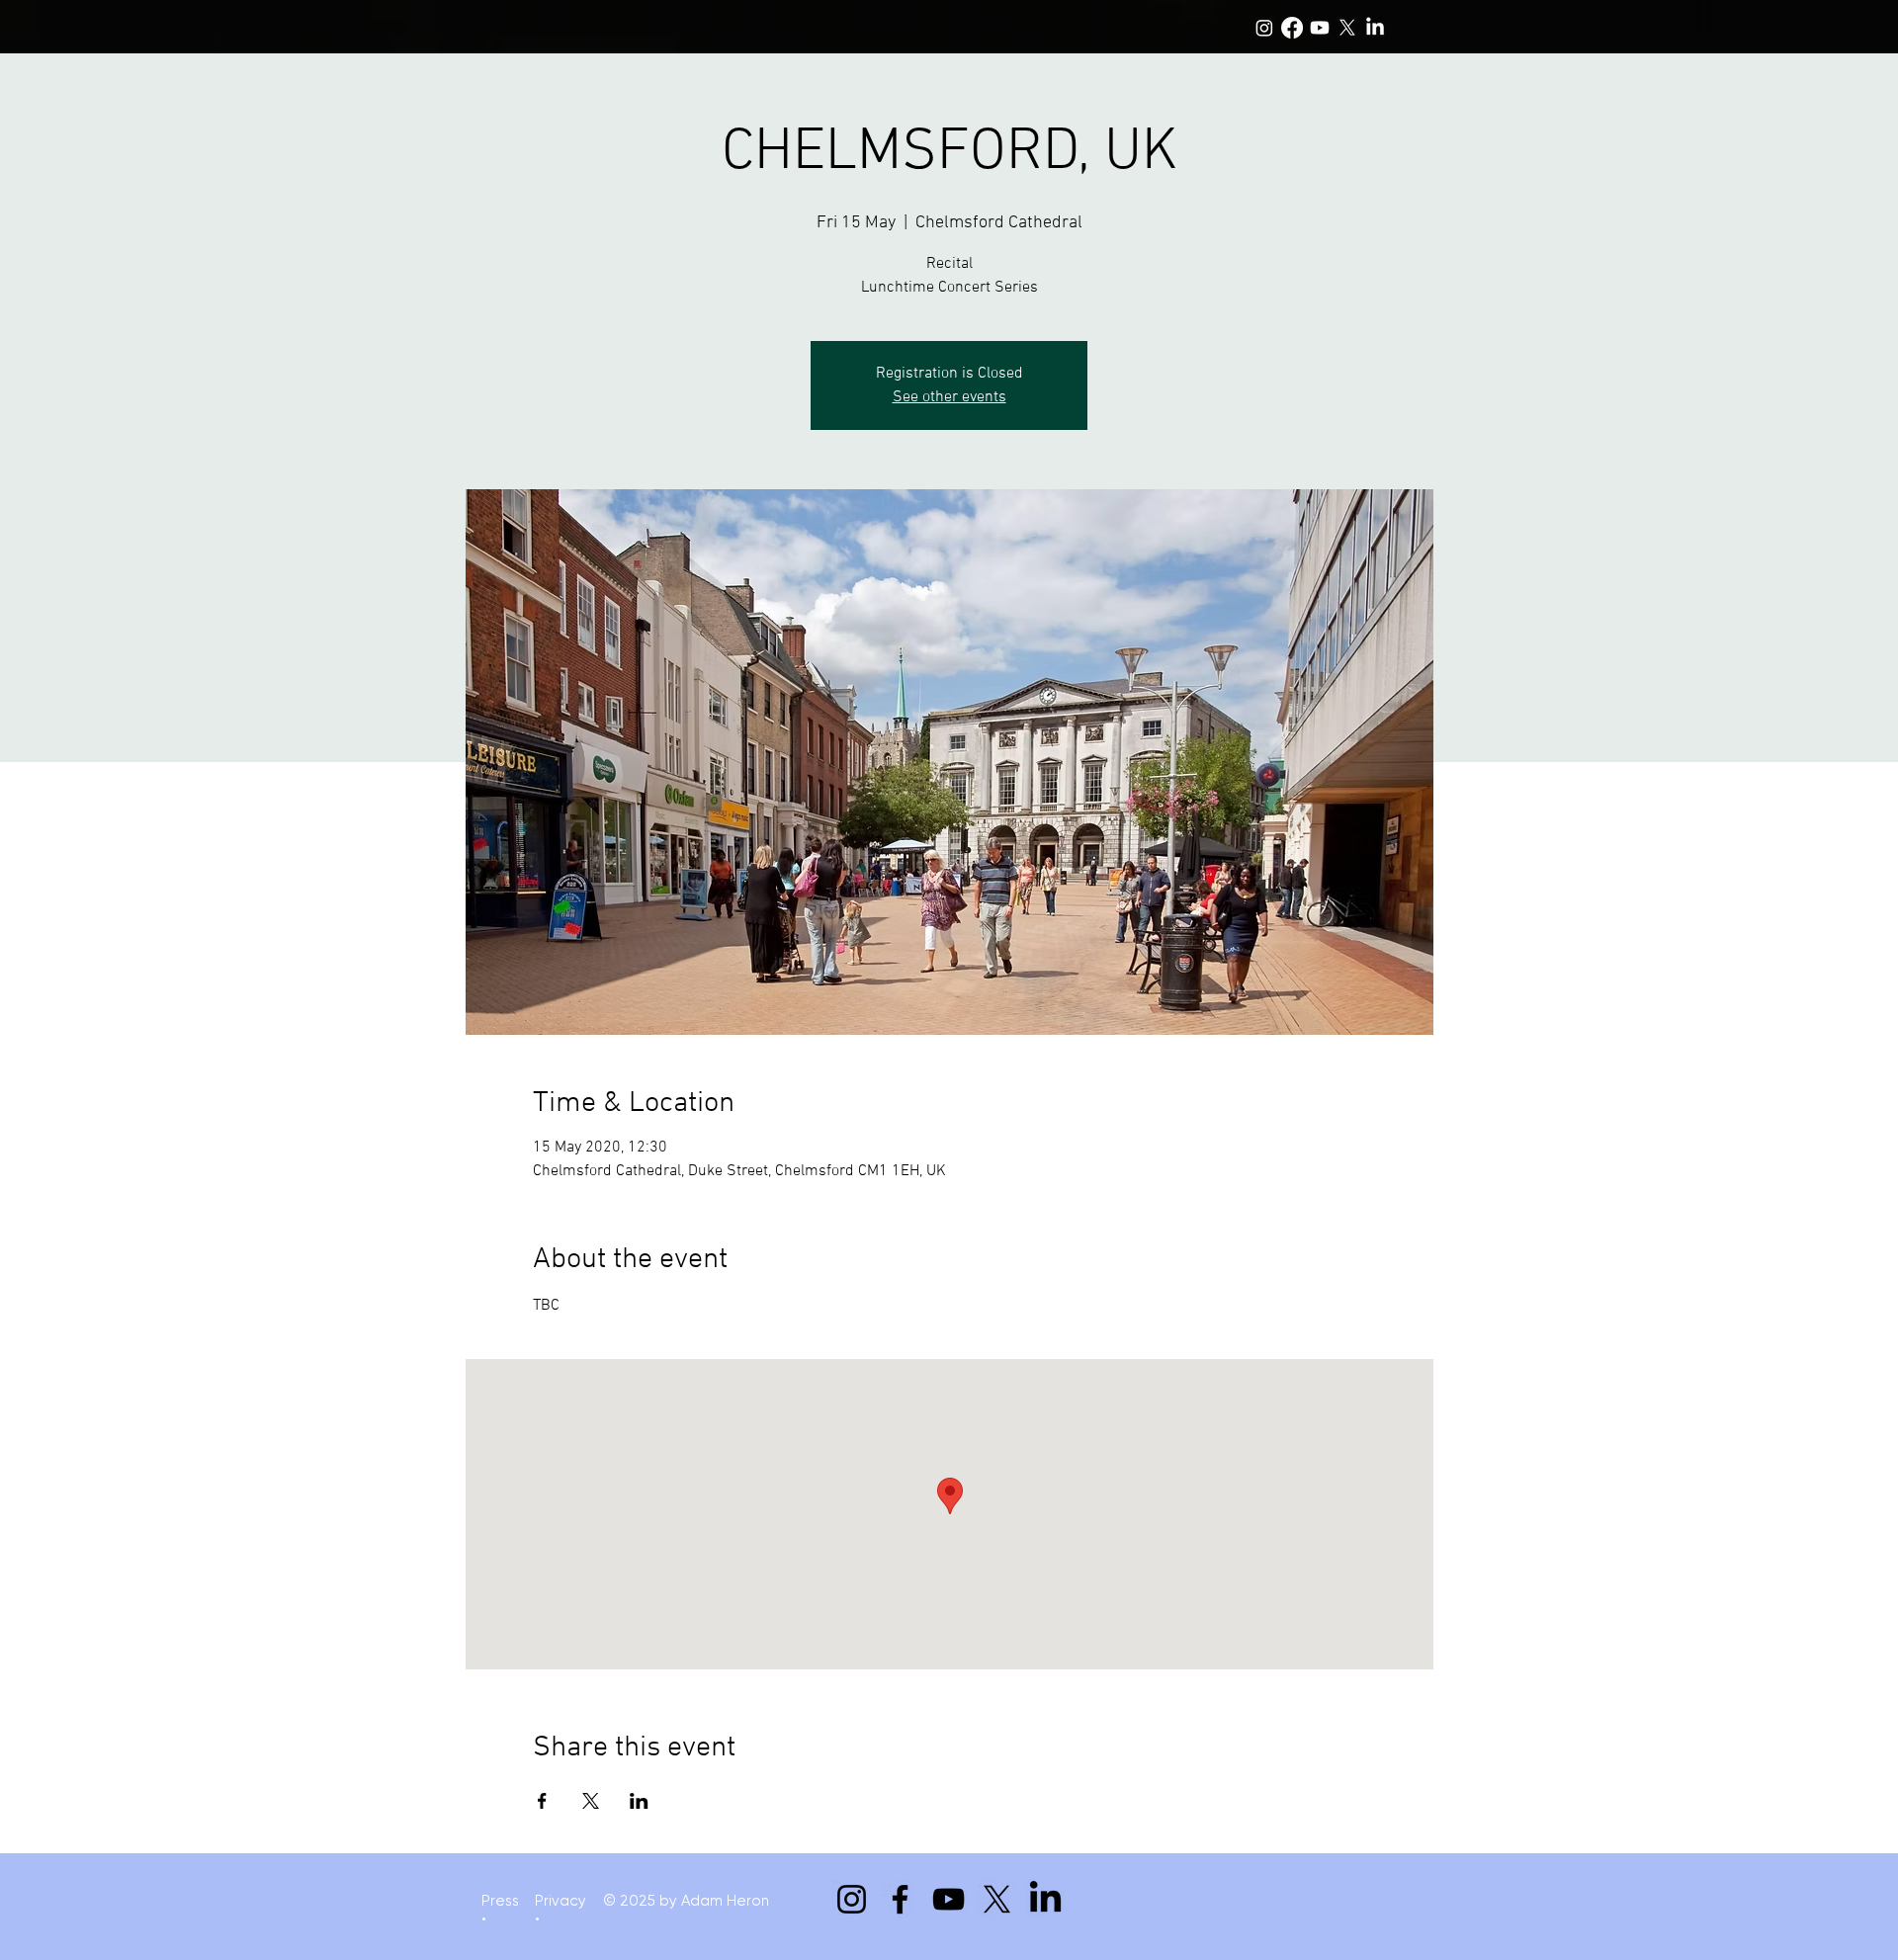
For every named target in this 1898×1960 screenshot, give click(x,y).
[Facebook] (1292, 28)
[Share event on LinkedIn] (639, 1801)
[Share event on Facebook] (542, 1801)
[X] (1347, 28)
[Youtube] (1320, 28)
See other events (949, 397)
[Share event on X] (591, 1801)
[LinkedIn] (1375, 28)
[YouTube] (949, 1899)
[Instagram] (1264, 28)
